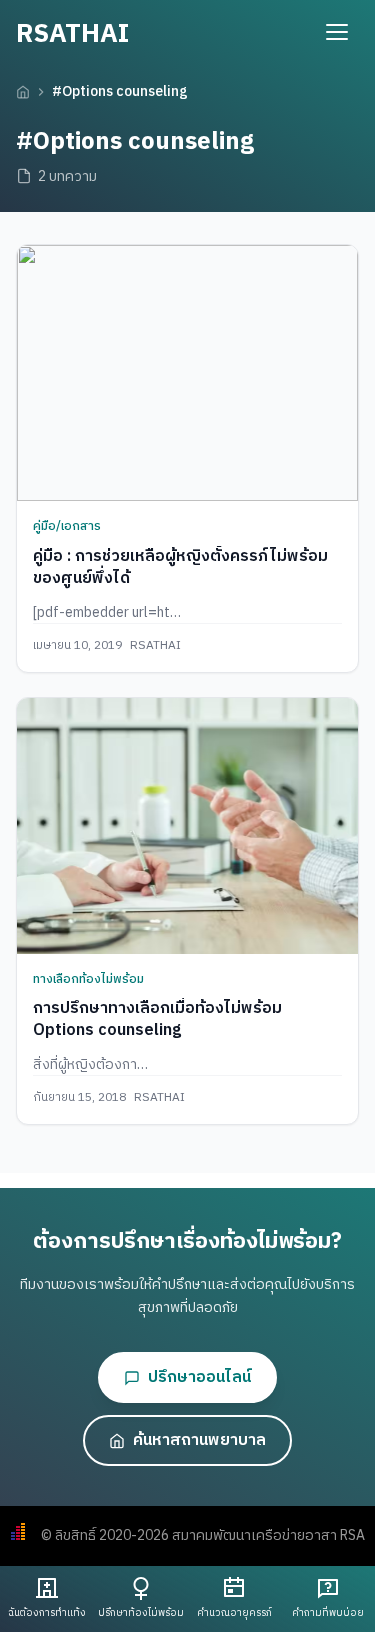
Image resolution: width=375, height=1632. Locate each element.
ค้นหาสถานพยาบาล (199, 1440)
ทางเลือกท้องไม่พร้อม (88, 979)
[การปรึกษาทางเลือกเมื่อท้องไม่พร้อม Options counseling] (187, 826)
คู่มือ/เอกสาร (67, 526)
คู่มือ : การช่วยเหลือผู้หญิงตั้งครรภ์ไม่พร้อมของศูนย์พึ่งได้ (180, 567)
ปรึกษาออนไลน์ (199, 1377)
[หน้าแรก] (23, 92)
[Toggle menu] (337, 32)
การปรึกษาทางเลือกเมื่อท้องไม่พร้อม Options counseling (157, 1019)
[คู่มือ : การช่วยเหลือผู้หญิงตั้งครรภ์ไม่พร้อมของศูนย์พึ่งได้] (187, 373)
